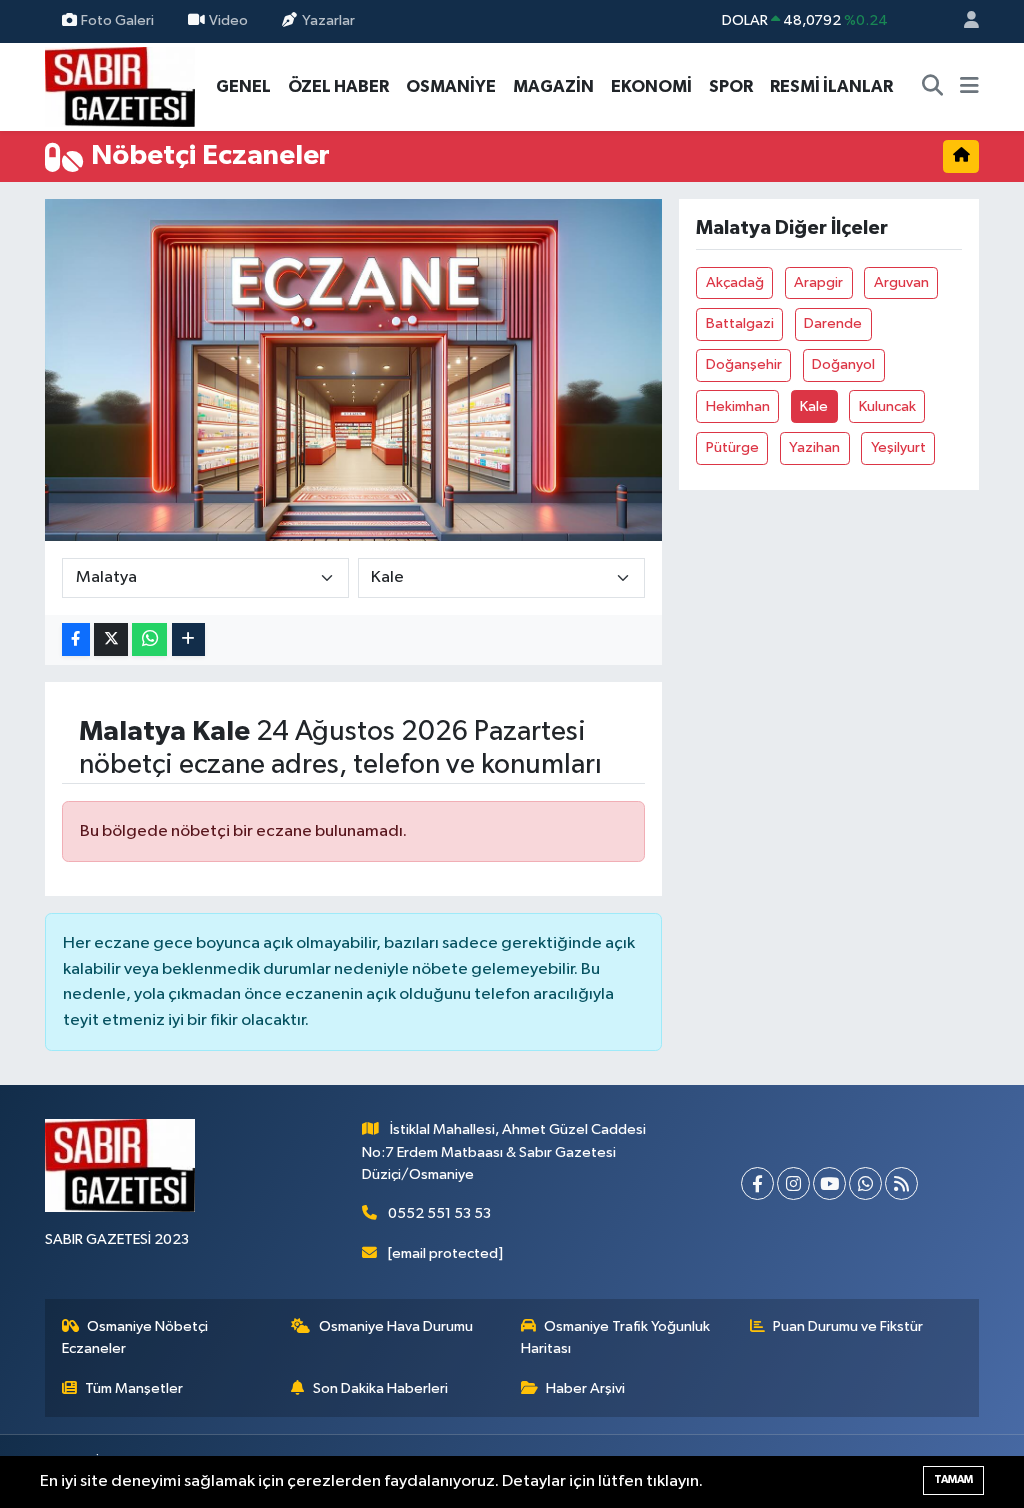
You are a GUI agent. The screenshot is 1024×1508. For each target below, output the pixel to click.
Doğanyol (843, 364)
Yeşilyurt (898, 447)
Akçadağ (735, 282)
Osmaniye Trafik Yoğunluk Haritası (616, 1337)
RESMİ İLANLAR (831, 86)
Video (228, 20)
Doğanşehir (744, 364)
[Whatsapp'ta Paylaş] (149, 639)
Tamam (953, 1479)
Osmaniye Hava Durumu (396, 1326)
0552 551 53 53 (439, 1213)
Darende (833, 323)
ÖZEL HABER (338, 86)
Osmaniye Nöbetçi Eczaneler (135, 1337)
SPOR (731, 86)
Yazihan (814, 447)
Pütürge (732, 447)
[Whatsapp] (865, 1183)
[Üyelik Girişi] (963, 21)
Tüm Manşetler (134, 1388)
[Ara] (933, 87)
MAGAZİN (553, 86)
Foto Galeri (117, 20)
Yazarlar (328, 20)
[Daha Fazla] (188, 639)
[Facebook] (757, 1183)
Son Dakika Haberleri (380, 1388)
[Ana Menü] (969, 87)
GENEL (243, 86)
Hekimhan (738, 406)
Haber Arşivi (585, 1388)
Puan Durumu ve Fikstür (848, 1326)
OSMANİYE (451, 86)
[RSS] (901, 1183)
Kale (814, 406)
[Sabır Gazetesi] (120, 85)
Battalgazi (740, 323)
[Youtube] (829, 1183)
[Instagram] (793, 1183)
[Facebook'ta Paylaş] (76, 639)
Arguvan (901, 282)
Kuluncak (887, 406)
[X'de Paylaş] (111, 639)
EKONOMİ (651, 86)
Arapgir (818, 282)
